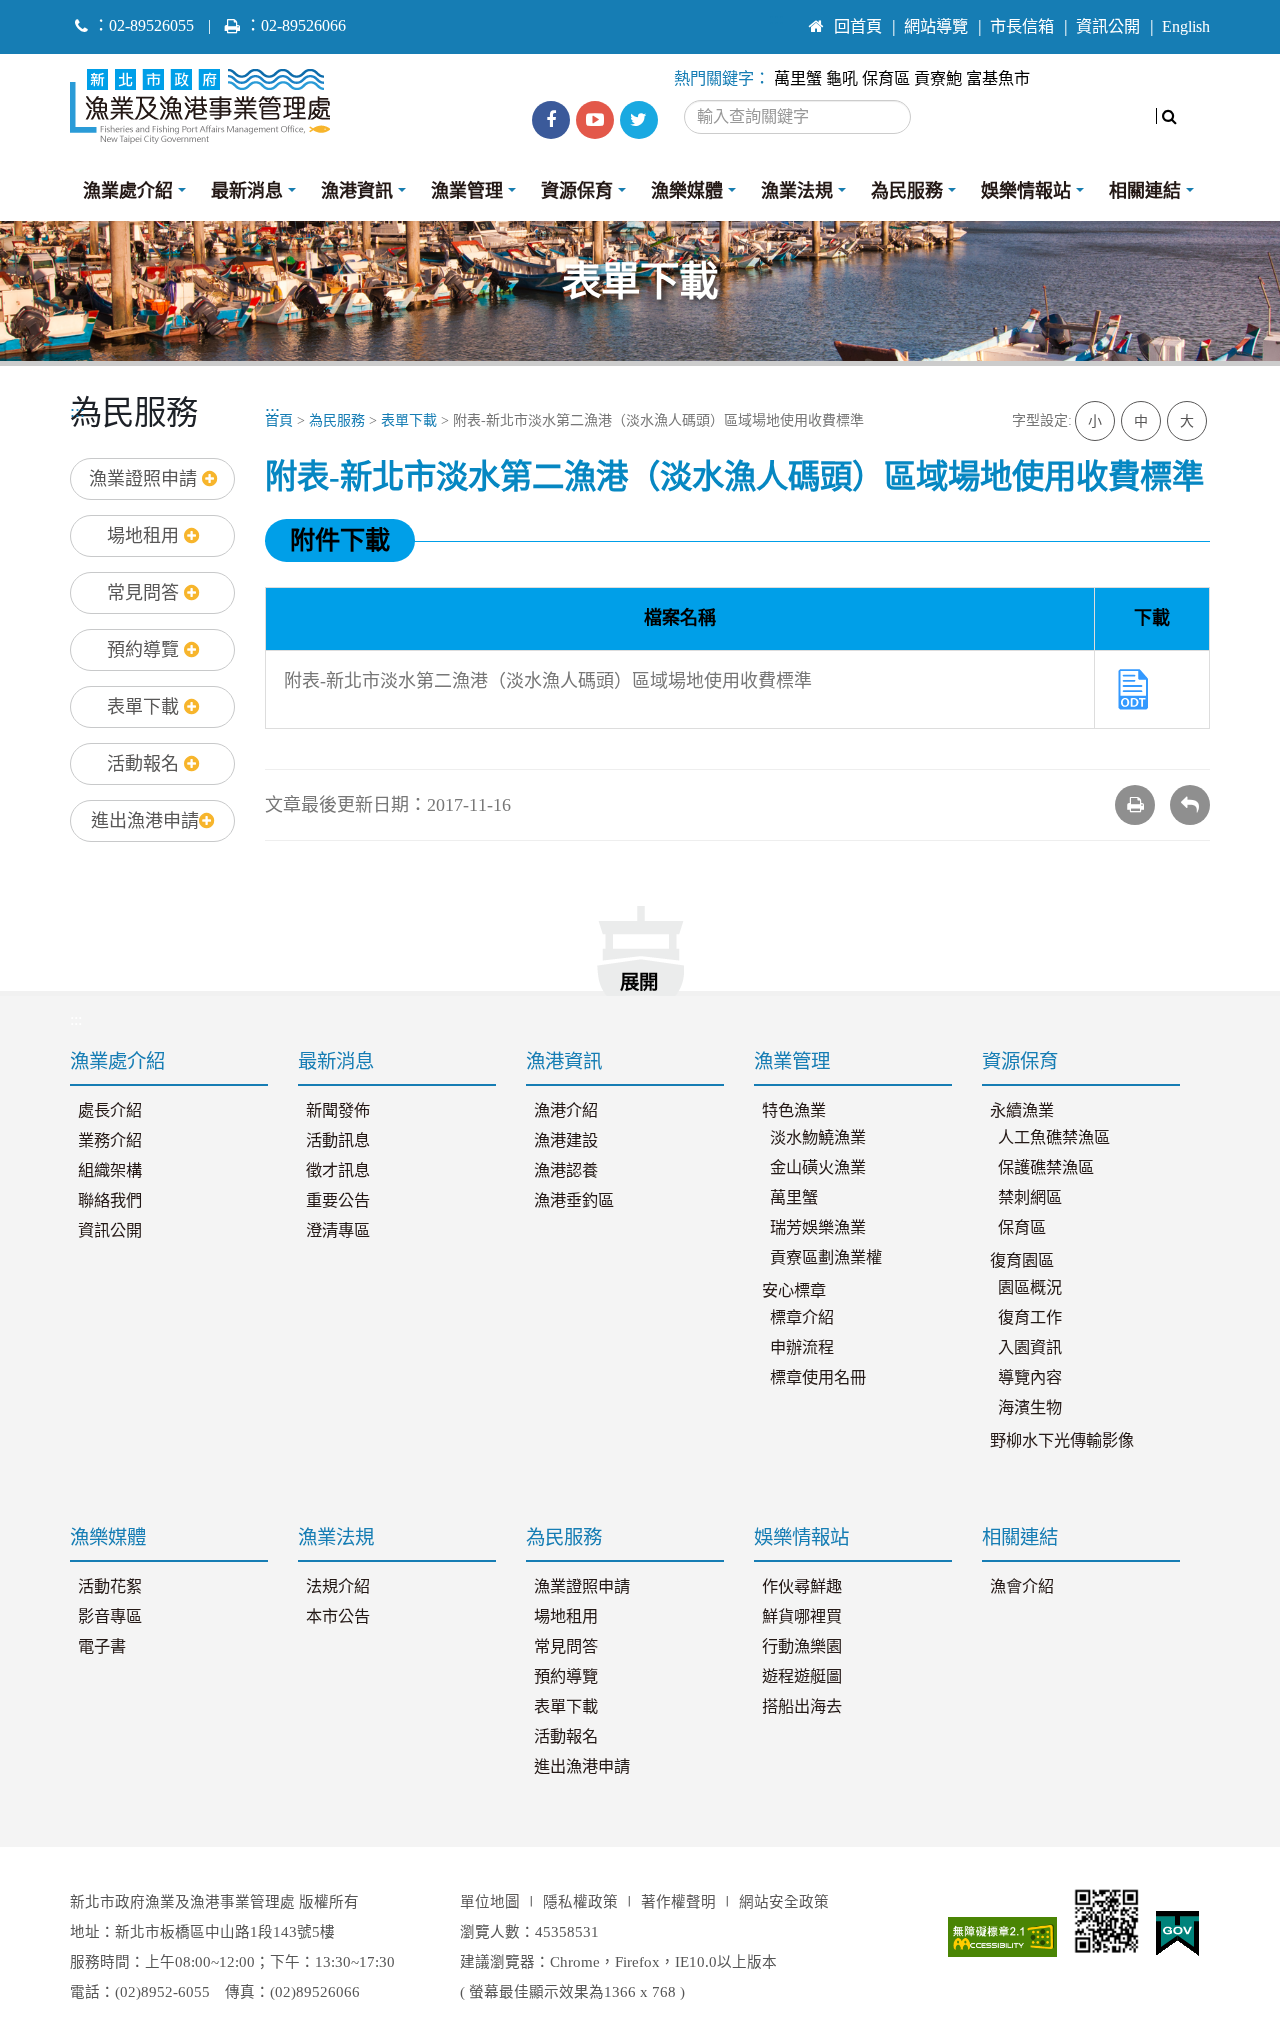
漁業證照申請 (145, 479)
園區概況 (1030, 1288)
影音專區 (110, 1617)
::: (776, 18)
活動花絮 (110, 1587)
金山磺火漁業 (818, 1168)
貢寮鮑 (938, 79)
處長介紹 (110, 1111)
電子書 (102, 1647)
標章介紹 (802, 1318)
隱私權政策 (580, 1902)
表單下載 (145, 707)
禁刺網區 (1030, 1198)
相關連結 (1145, 191)
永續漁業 (1022, 1111)
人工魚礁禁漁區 (1054, 1138)
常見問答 (145, 593)
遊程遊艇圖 (802, 1677)
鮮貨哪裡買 (802, 1617)
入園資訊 (1030, 1348)
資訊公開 (1108, 27)
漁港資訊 (357, 191)
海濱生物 (1030, 1408)
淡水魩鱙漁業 (818, 1138)
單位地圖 (490, 1902)
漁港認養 (566, 1171)
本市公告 (338, 1617)
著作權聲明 (678, 1902)
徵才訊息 (338, 1171)
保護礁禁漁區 (1046, 1168)
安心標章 (794, 1291)
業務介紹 (110, 1141)
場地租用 (145, 536)
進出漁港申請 (145, 821)
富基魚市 (998, 79)
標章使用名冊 (818, 1378)
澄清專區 (338, 1231)
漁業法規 (797, 191)
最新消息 (247, 191)
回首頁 (858, 27)
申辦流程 (802, 1348)
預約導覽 (145, 650)
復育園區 (1022, 1261)
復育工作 (1030, 1318)
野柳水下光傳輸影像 (1062, 1441)
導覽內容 (1030, 1378)
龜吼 (842, 79)
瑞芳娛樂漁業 (818, 1228)
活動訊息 (338, 1141)
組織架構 (110, 1171)
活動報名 (145, 764)
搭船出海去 (802, 1707)
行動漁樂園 (802, 1647)
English (1186, 27)
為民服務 (907, 191)
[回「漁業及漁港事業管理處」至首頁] (207, 101)
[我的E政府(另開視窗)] (1177, 1934)
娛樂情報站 (1026, 191)
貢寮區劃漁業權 (826, 1258)
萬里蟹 (798, 79)
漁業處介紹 (128, 191)
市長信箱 (1022, 27)
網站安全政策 (784, 1902)
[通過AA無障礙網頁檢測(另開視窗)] (1003, 1936)
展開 (639, 982)
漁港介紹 (566, 1111)
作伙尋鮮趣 (802, 1587)
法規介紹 (338, 1587)
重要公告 (338, 1201)
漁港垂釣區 (574, 1201)
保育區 (886, 79)
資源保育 (577, 191)
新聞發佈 (338, 1111)
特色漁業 (794, 1111)
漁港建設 (566, 1141)
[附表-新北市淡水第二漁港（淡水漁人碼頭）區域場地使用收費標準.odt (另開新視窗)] (1133, 687)
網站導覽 (936, 27)
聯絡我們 (110, 1201)
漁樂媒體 (687, 191)
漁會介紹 (1022, 1587)
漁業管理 (467, 191)
